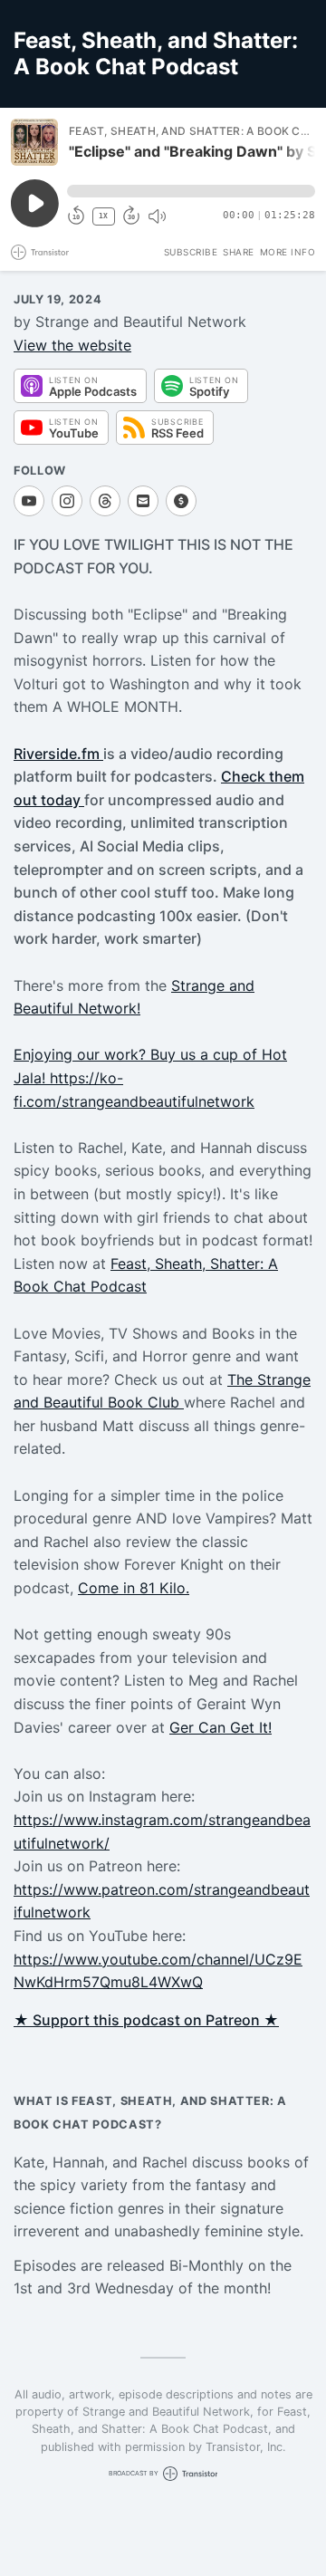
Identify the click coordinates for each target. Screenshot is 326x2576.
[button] (191, 191)
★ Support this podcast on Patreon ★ (146, 2020)
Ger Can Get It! (221, 1727)
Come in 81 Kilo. (134, 1588)
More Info (288, 252)
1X (103, 216)
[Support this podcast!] (181, 501)
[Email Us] (143, 501)
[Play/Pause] (34, 142)
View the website (72, 345)
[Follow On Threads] (105, 501)
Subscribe (191, 252)
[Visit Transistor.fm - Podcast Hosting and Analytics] (40, 252)
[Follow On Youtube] (29, 501)
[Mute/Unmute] (157, 216)
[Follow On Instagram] (67, 501)
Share (239, 252)
